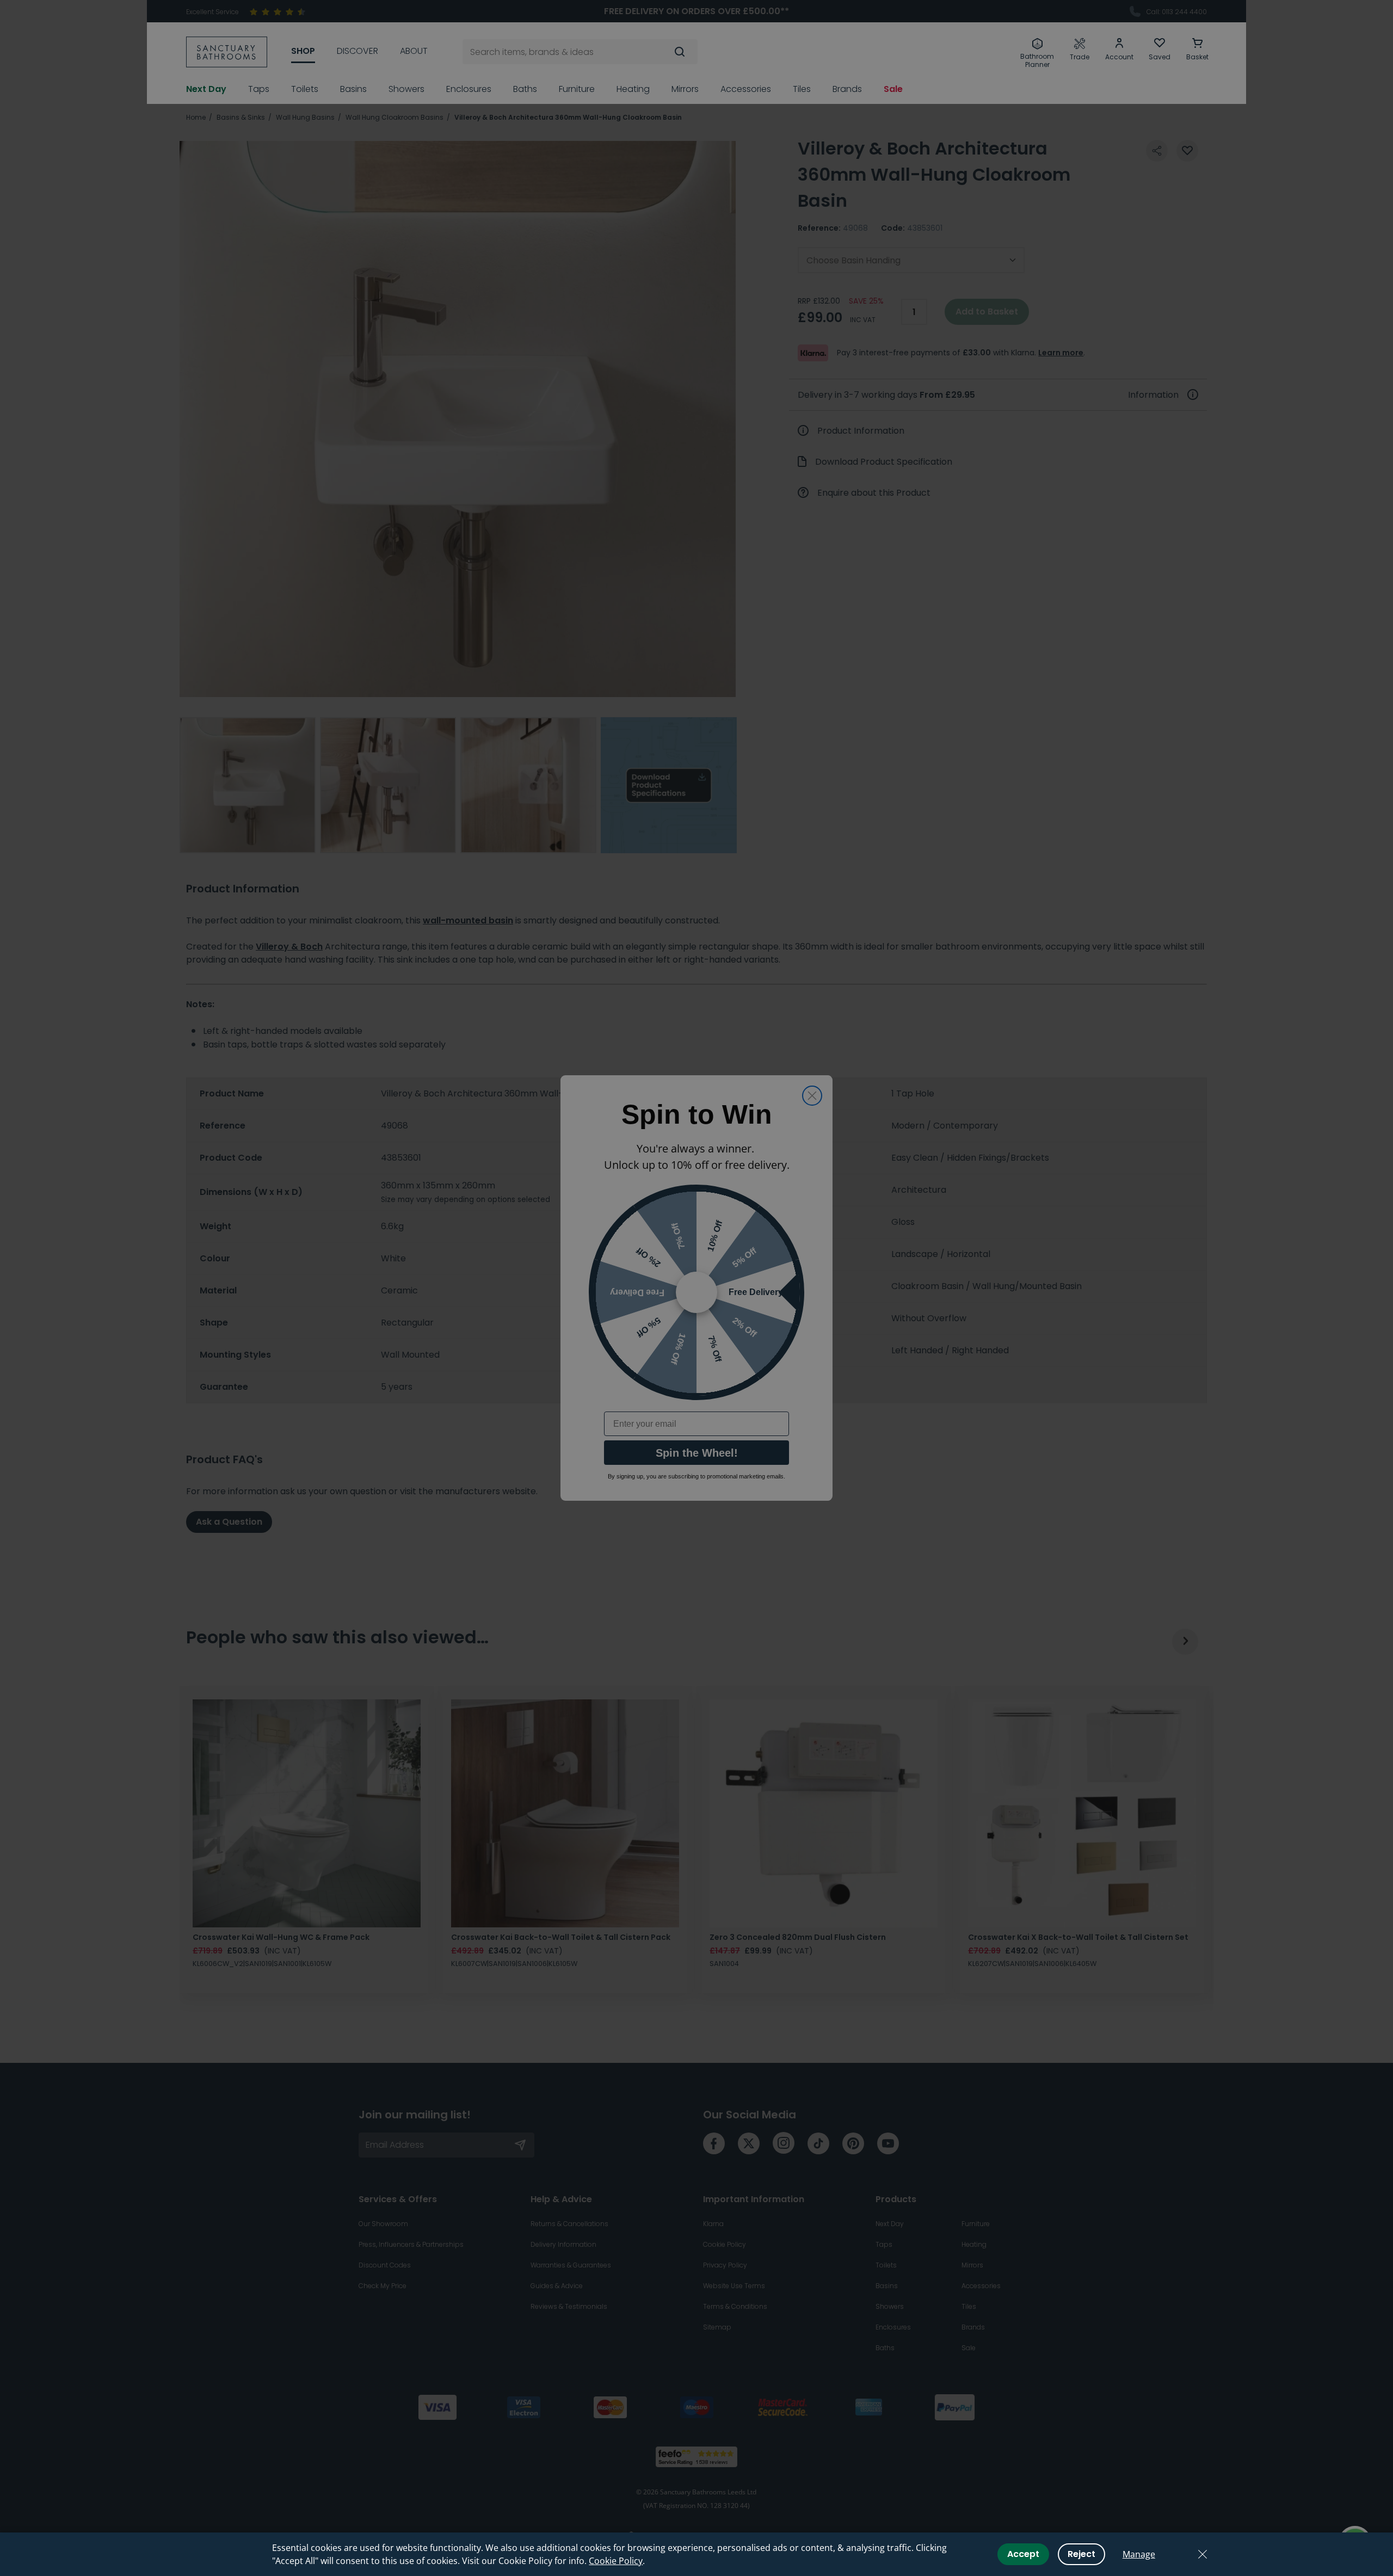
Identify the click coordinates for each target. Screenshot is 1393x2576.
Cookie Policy (616, 2561)
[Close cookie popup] (1203, 2554)
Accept (1023, 2554)
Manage (1139, 2554)
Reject (1081, 2554)
